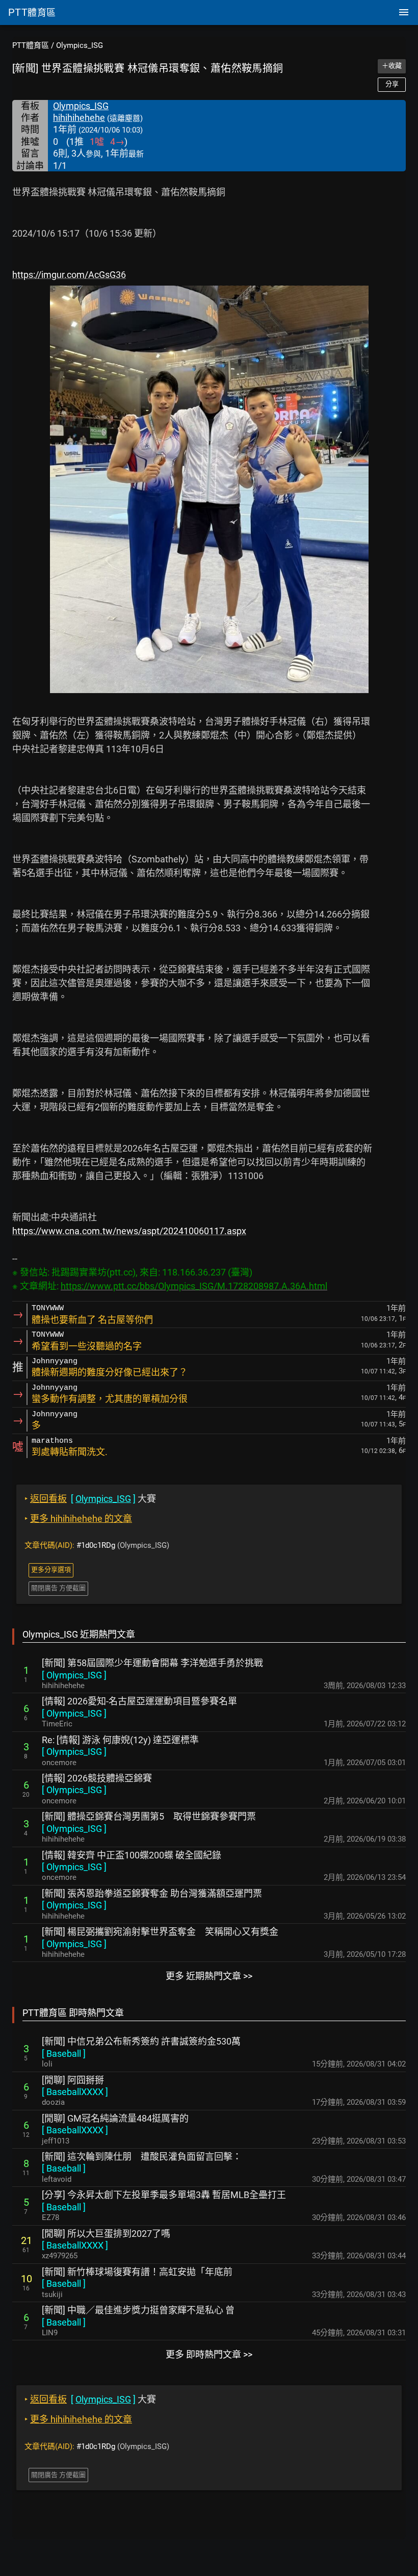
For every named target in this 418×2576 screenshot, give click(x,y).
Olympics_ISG (80, 45)
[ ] (74, 1675)
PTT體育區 (31, 45)
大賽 (90, 1499)
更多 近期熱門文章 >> (209, 1976)
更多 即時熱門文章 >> (209, 2354)
